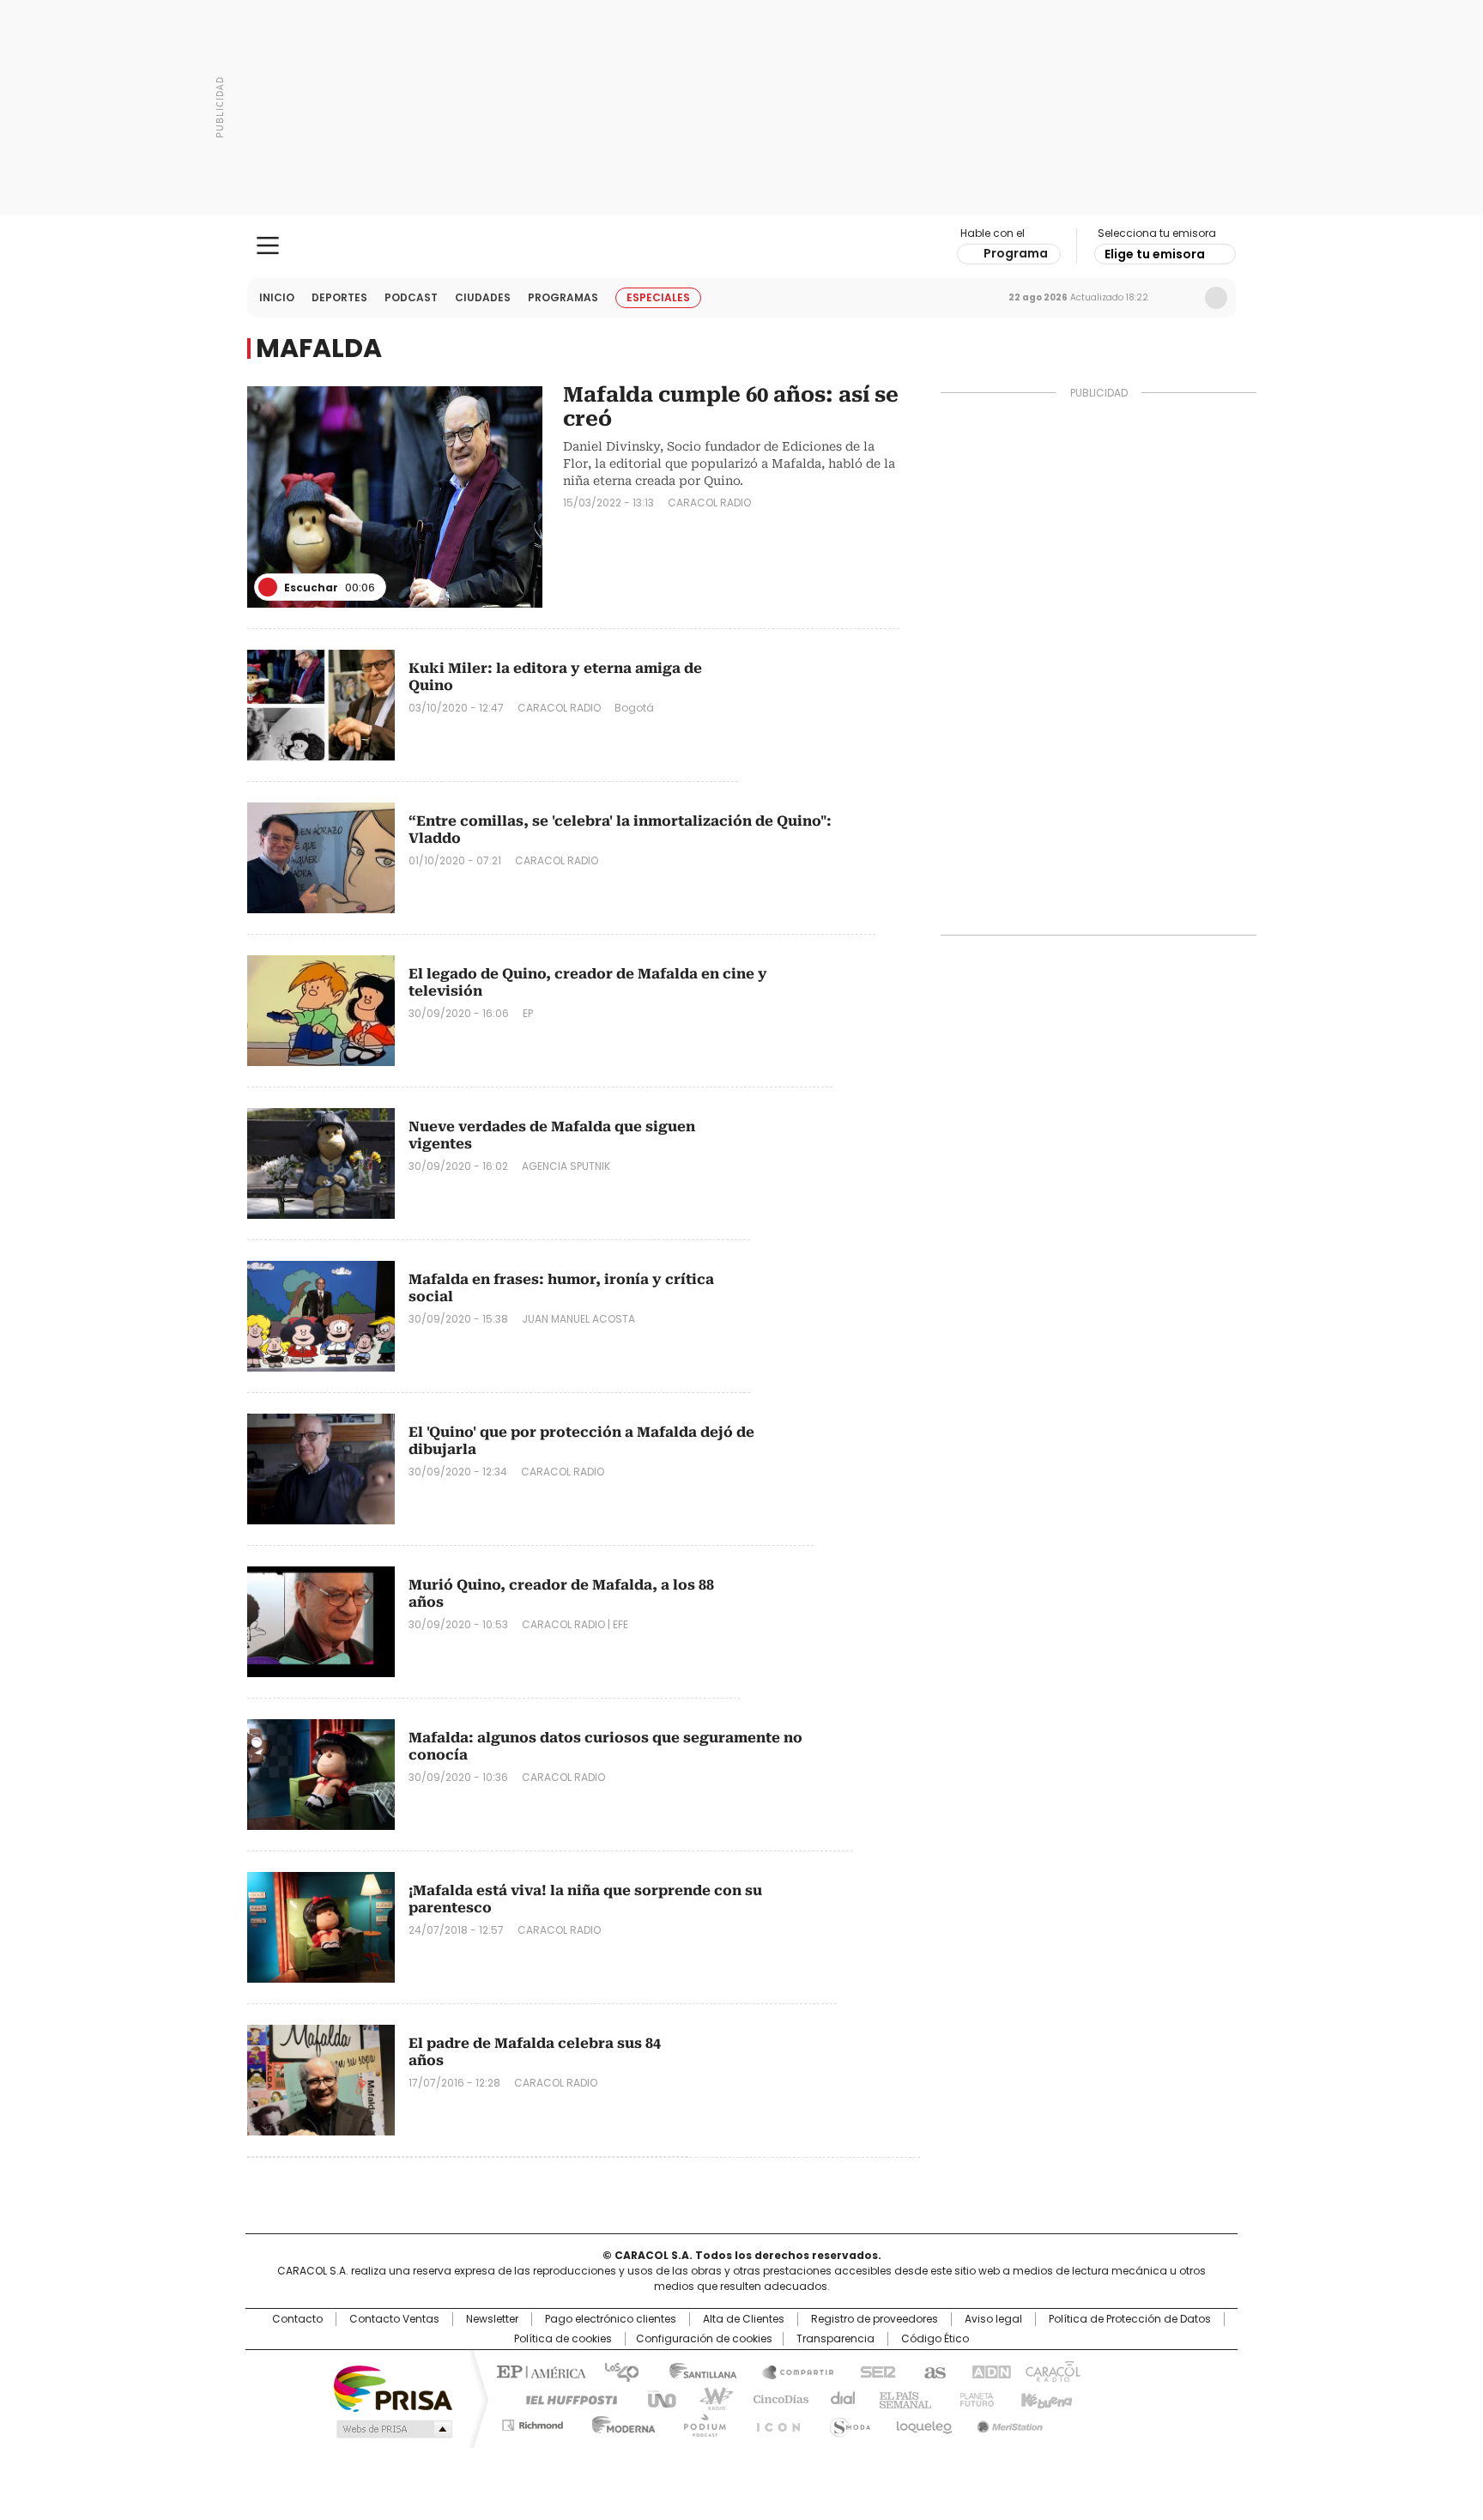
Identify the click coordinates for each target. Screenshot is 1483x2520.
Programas (563, 297)
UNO (656, 2398)
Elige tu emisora (1155, 254)
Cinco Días (775, 2398)
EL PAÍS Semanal (900, 2398)
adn (988, 2371)
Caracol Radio (742, 246)
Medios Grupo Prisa (393, 2429)
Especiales (658, 297)
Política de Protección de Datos (1130, 2319)
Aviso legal (993, 2319)
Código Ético (935, 2339)
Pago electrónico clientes (611, 2319)
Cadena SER (873, 2371)
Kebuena (1044, 2398)
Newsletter (1180, 298)
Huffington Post (565, 2398)
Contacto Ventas (394, 2319)
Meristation (1008, 2422)
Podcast (411, 297)
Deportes (339, 297)
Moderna (619, 2422)
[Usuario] (1216, 298)
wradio (708, 2398)
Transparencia (835, 2339)
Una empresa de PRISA (393, 2387)
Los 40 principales (615, 2371)
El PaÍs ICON (773, 2422)
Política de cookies (563, 2339)
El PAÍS (539, 2371)
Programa (1016, 253)
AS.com (932, 2371)
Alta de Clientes (744, 2319)
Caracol (1051, 2371)
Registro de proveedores (875, 2319)
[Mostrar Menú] (268, 245)
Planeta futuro (973, 2398)
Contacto (297, 2319)
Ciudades (483, 297)
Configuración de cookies (704, 2339)
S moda (847, 2422)
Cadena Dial (838, 2398)
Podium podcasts (699, 2422)
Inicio (277, 297)
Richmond (533, 2422)
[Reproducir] (268, 587)
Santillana (695, 2371)
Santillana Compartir (790, 2371)
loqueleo (923, 2422)
